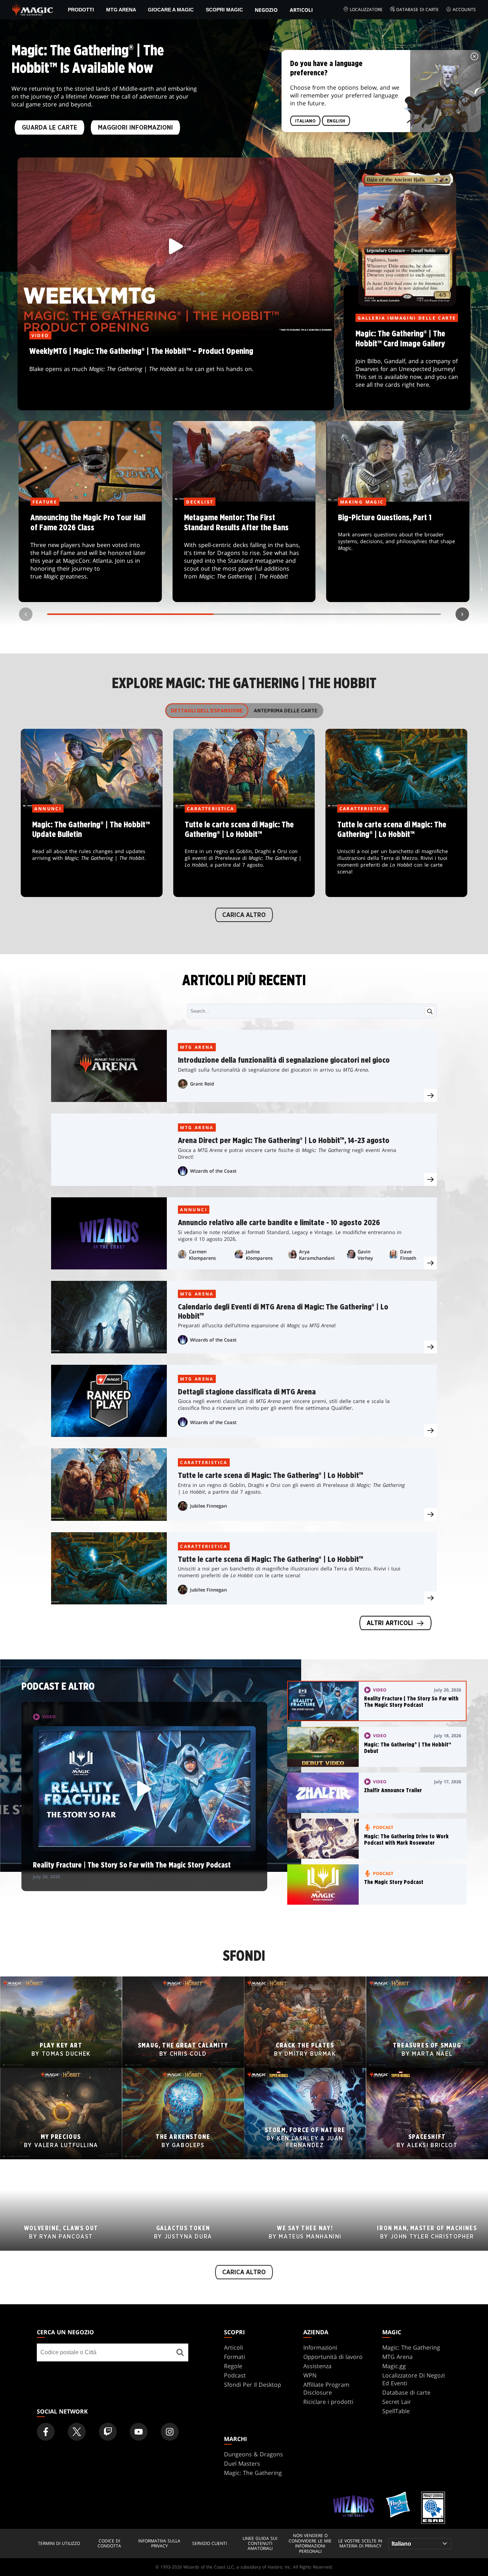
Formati (235, 2357)
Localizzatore (366, 9)
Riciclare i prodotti (328, 2402)
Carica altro (244, 915)
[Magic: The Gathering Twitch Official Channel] (108, 2432)
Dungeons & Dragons (253, 2454)
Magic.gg (394, 2366)
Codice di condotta (109, 2544)
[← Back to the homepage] (33, 9)
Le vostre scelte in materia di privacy (360, 2544)
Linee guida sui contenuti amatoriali (260, 2544)
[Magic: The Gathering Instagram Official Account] (170, 2432)
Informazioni (320, 2347)
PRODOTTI (81, 10)
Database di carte (417, 9)
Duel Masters (242, 2464)
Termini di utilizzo (59, 2544)
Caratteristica (204, 1462)
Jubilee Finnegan (208, 1506)
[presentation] (430, 1096)
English (336, 121)
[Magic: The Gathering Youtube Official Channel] (139, 2432)
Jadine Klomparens (259, 1255)
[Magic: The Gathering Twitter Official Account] (77, 2432)
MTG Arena (121, 10)
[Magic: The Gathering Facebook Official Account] (46, 2432)
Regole (233, 2366)
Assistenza (317, 2366)
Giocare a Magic (171, 10)
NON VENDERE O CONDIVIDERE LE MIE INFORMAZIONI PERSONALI (310, 2544)
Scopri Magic (224, 10)
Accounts (464, 9)
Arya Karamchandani (317, 1255)
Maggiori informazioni (135, 127)
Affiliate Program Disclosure (326, 2389)
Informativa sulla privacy (159, 2544)
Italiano (305, 121)
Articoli (301, 10)
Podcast (235, 2375)
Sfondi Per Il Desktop (253, 2385)
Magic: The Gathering (411, 2347)
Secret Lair (397, 2402)
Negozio (266, 10)
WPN (310, 2375)
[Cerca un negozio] (180, 2352)
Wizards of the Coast (213, 1171)
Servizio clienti (210, 2544)
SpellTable (396, 2411)
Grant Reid (202, 1084)
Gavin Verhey (365, 1255)
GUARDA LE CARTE (49, 127)
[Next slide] (462, 614)
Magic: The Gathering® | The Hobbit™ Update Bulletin (91, 853)
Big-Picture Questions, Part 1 (398, 552)
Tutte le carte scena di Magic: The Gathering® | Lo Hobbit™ (244, 853)
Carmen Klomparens (202, 1255)
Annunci (194, 1210)
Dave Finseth (408, 1255)
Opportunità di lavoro (333, 2357)
